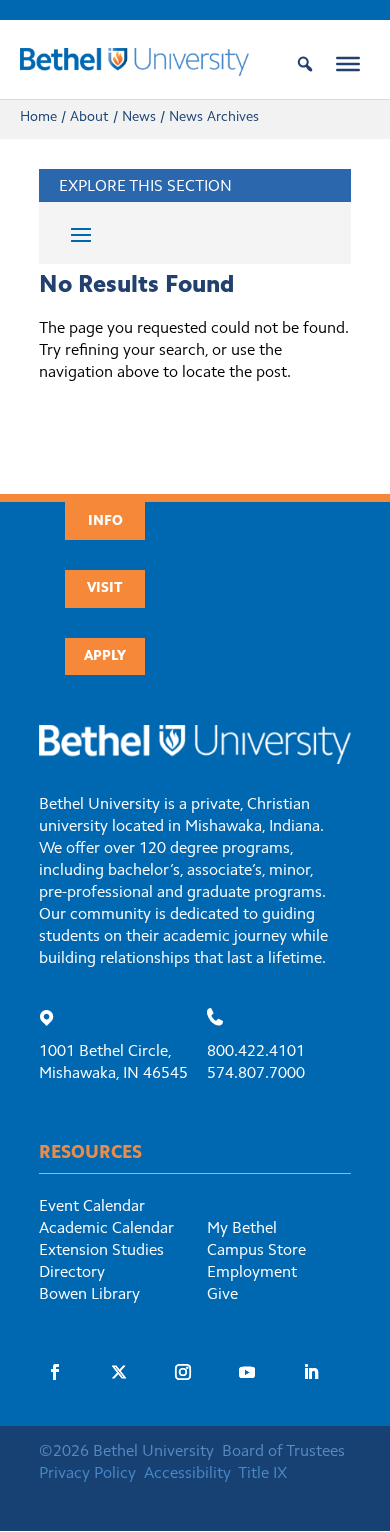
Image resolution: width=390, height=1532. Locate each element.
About (89, 118)
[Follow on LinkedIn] (311, 1372)
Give (222, 1295)
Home (38, 118)
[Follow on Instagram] (183, 1372)
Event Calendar (92, 1207)
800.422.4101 (256, 1052)
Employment (252, 1273)
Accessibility (187, 1474)
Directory (72, 1273)
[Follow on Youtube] (247, 1372)
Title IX (262, 1474)
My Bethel (242, 1229)
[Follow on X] (119, 1372)
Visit (105, 589)
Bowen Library (89, 1295)
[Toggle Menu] (348, 64)
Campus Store (256, 1251)
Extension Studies (101, 1251)
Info (105, 522)
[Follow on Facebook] (55, 1372)
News (139, 118)
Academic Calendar (106, 1229)
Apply (105, 657)
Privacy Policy (87, 1474)
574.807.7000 (256, 1074)
